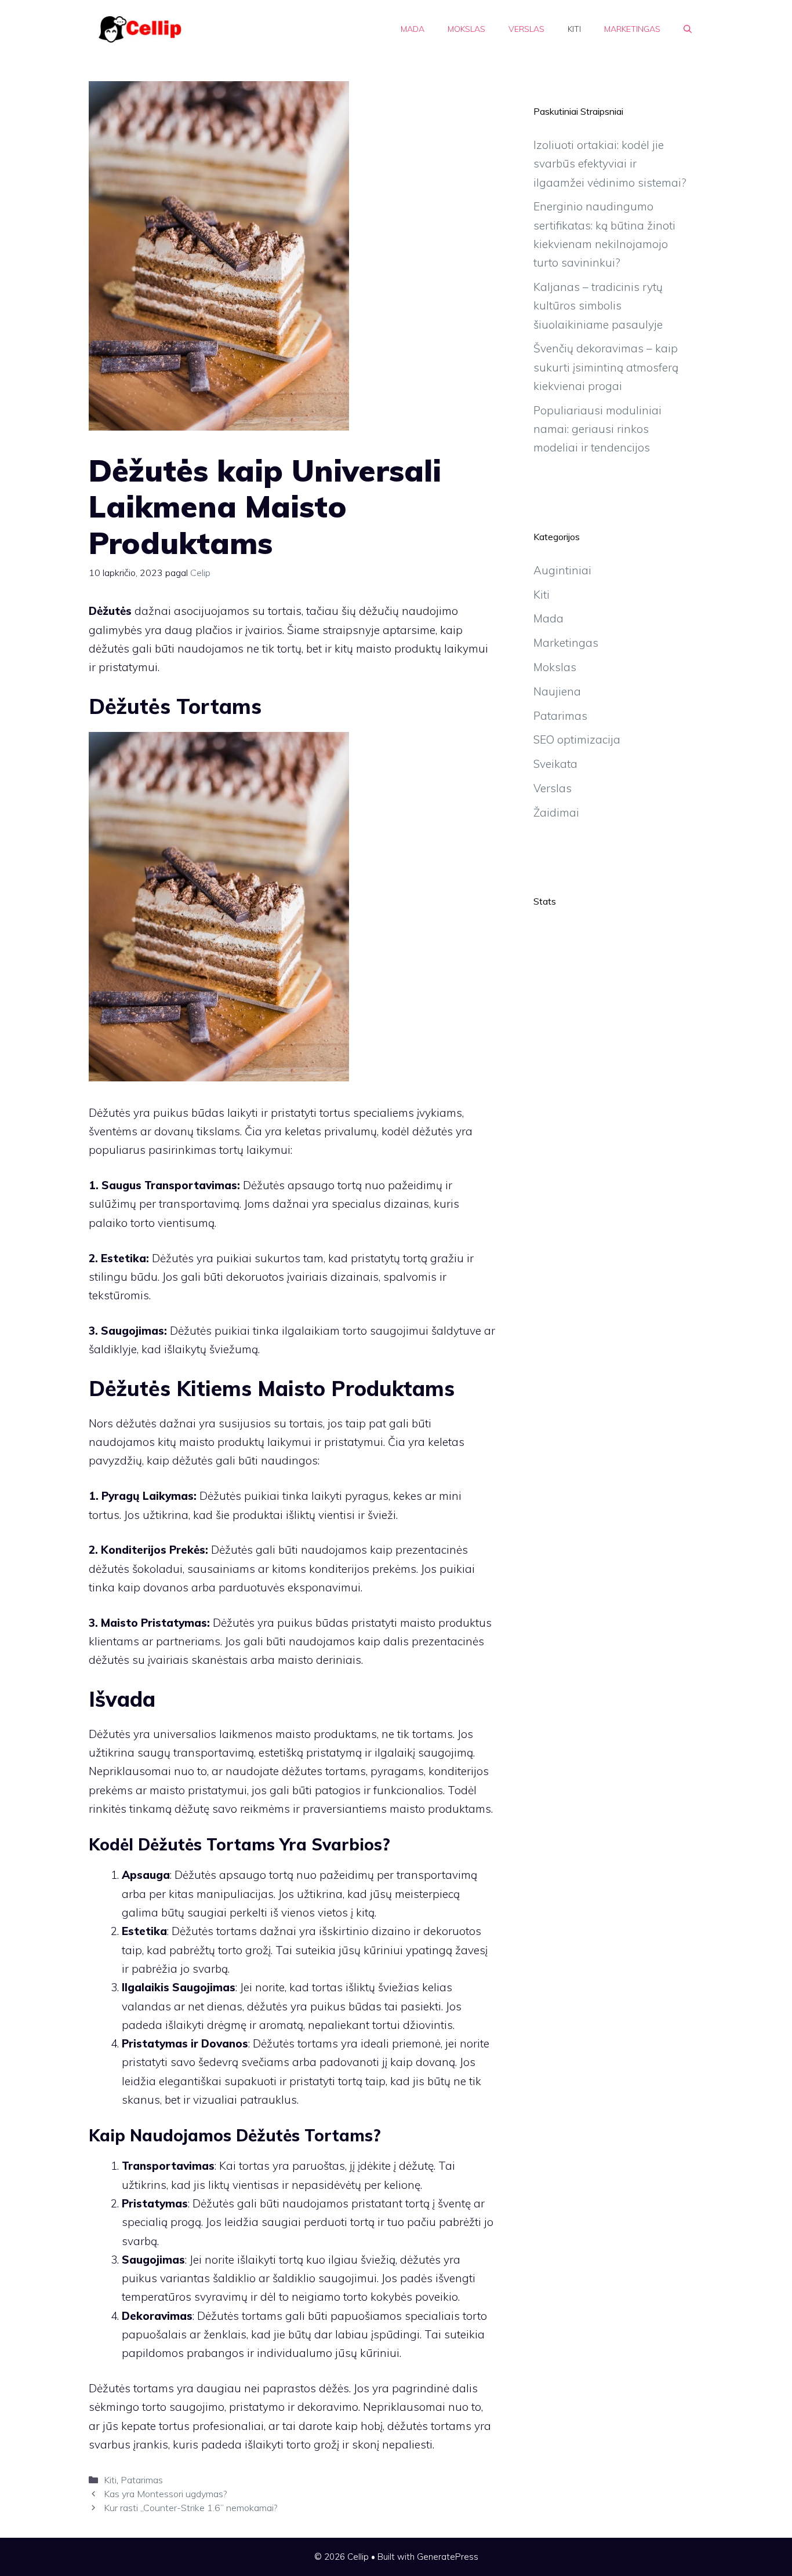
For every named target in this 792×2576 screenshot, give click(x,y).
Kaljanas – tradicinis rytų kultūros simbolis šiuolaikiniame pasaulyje (598, 306)
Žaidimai (556, 812)
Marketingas (632, 29)
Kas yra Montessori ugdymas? (165, 2494)
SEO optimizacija (577, 739)
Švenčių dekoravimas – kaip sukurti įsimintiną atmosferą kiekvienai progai (606, 367)
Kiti (574, 29)
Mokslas (466, 29)
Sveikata (555, 764)
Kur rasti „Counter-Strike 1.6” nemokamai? (190, 2508)
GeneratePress (448, 2557)
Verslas (526, 29)
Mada (413, 29)
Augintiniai (562, 570)
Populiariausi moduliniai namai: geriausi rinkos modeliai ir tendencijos (597, 429)
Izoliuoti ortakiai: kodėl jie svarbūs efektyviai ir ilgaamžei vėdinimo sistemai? (610, 164)
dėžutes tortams (324, 1771)
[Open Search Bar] (688, 29)
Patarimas (142, 2480)
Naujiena (557, 691)
